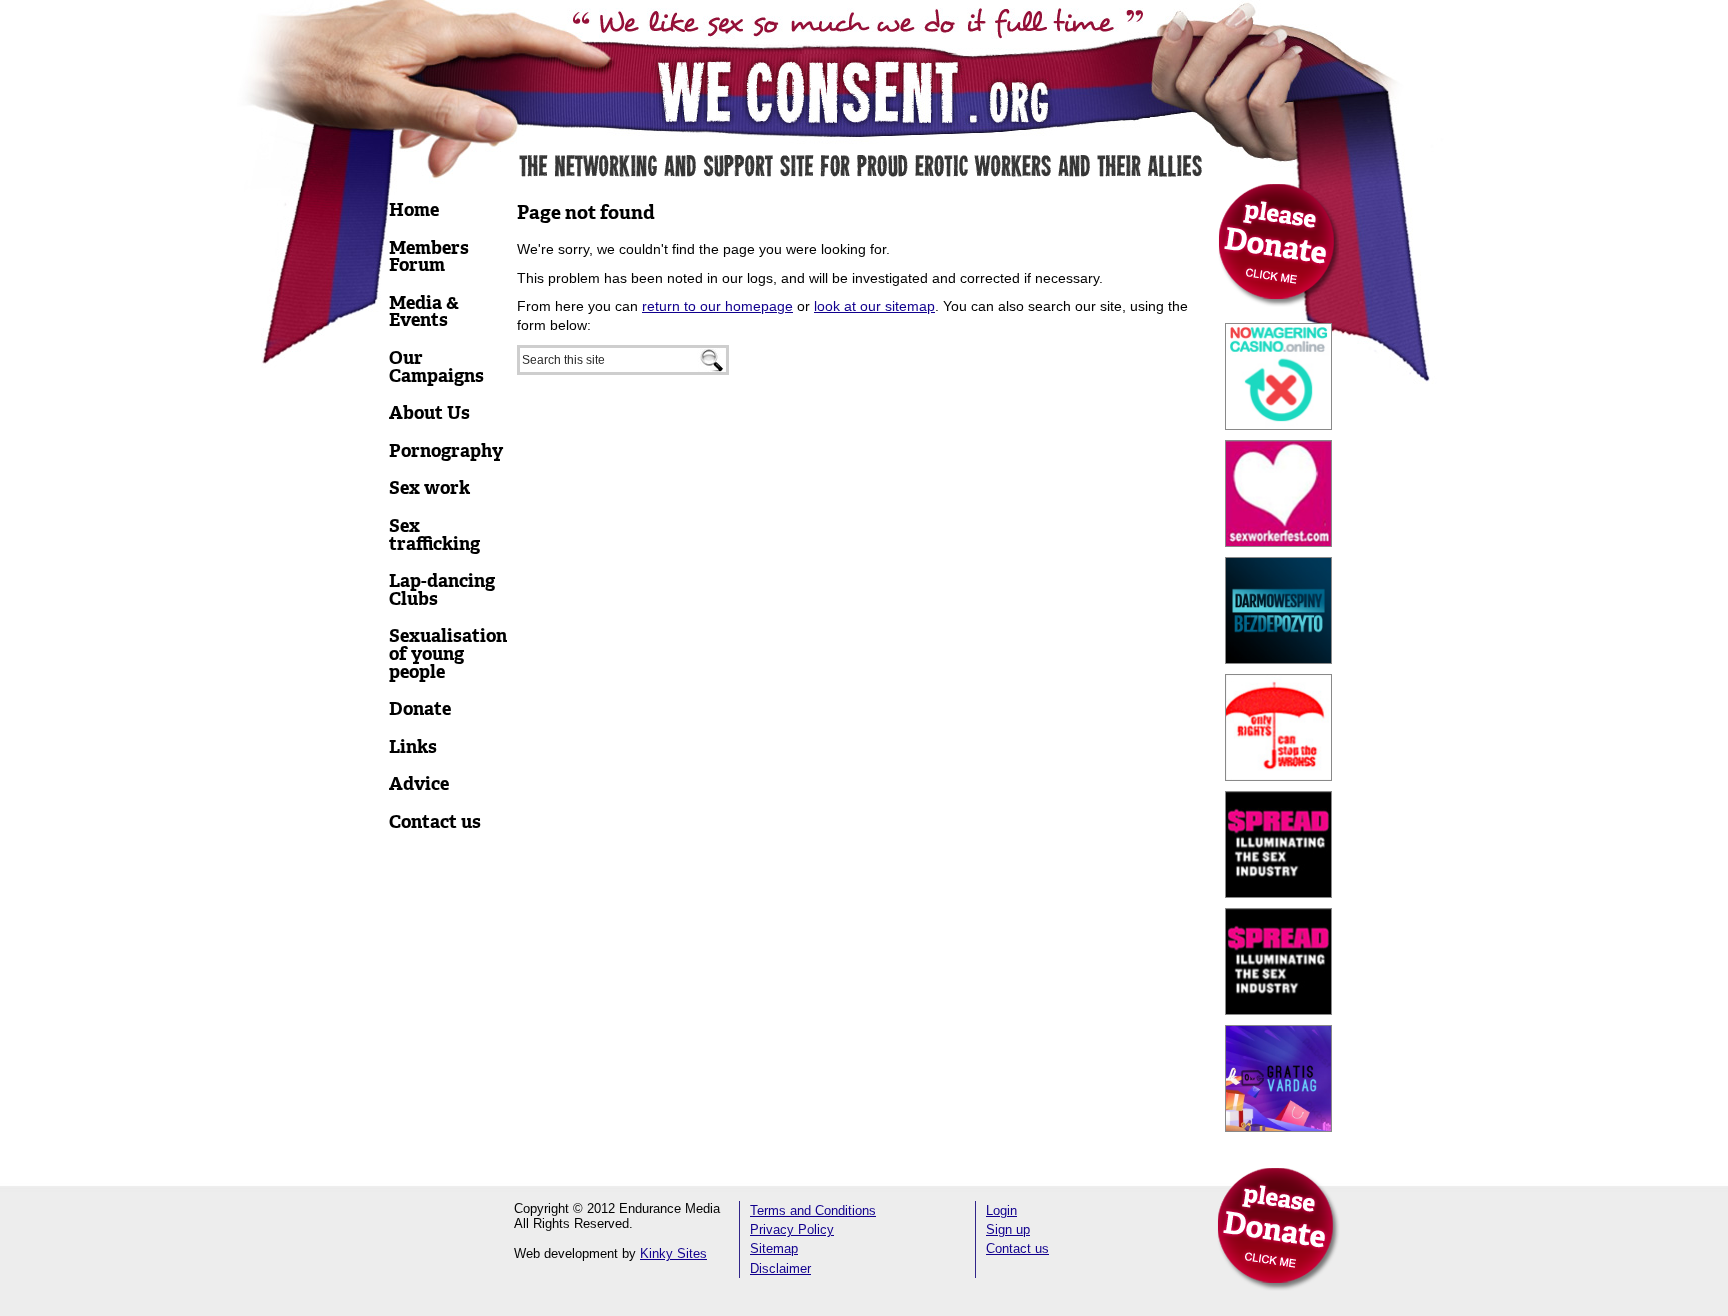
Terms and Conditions (813, 1210)
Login (1001, 1210)
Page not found (586, 212)
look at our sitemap (874, 306)
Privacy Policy (792, 1229)
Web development (566, 1253)
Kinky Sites (673, 1253)
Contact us (1017, 1248)
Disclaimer (780, 1268)
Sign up (1008, 1229)
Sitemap (774, 1248)
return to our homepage (717, 306)
